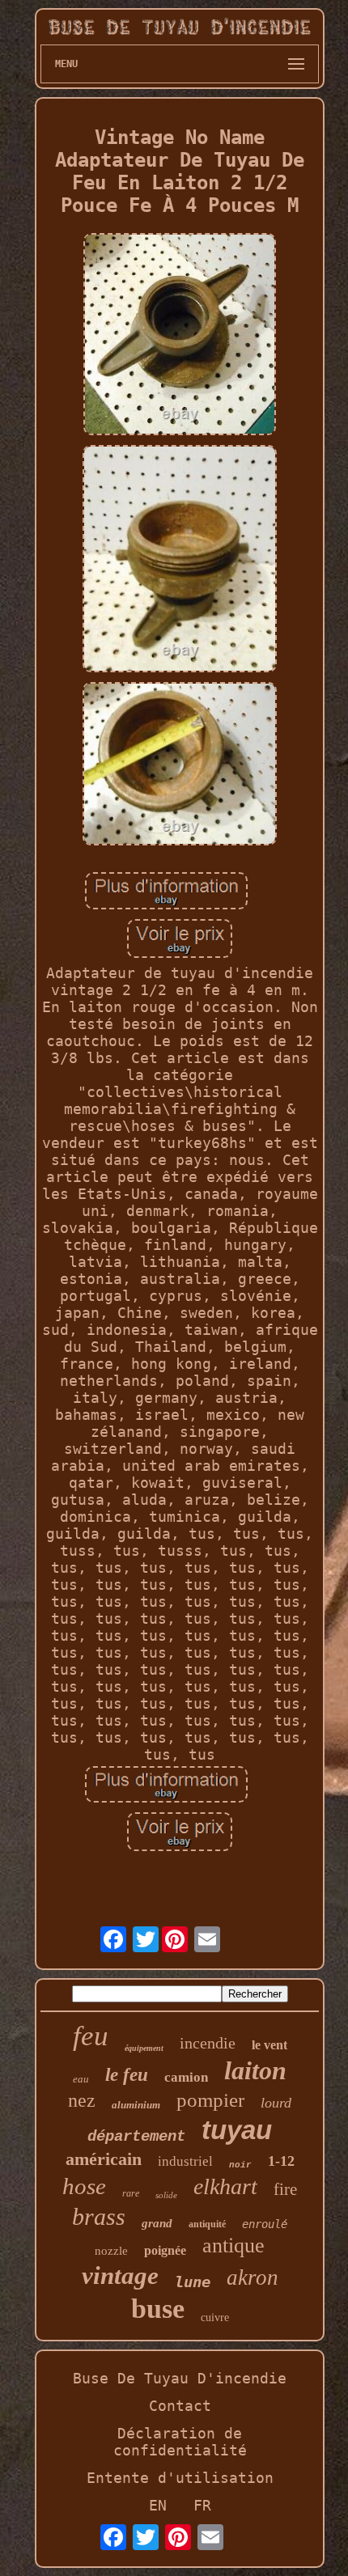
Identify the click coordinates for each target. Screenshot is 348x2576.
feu (91, 2036)
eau (81, 2079)
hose (84, 2186)
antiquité (207, 2224)
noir (240, 2165)
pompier (210, 2100)
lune (193, 2282)
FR (202, 2505)
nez (82, 2100)
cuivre (215, 2318)
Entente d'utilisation (180, 2478)
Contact (180, 2406)
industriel (185, 2161)
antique (233, 2246)
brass (99, 2216)
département (136, 2137)
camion (186, 2077)
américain (104, 2159)
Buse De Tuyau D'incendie (180, 2378)
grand (157, 2223)
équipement (144, 2048)
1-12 (281, 2161)
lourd (276, 2103)
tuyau (237, 2130)
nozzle (111, 2251)
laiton (255, 2070)
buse (158, 2309)
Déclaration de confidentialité (180, 2442)
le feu (127, 2075)
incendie (208, 2043)
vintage (120, 2275)
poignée (165, 2250)
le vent (269, 2045)
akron (253, 2277)
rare (131, 2193)
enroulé (265, 2224)
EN (158, 2505)
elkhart (225, 2186)
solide (166, 2195)
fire (285, 2189)
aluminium (136, 2105)
